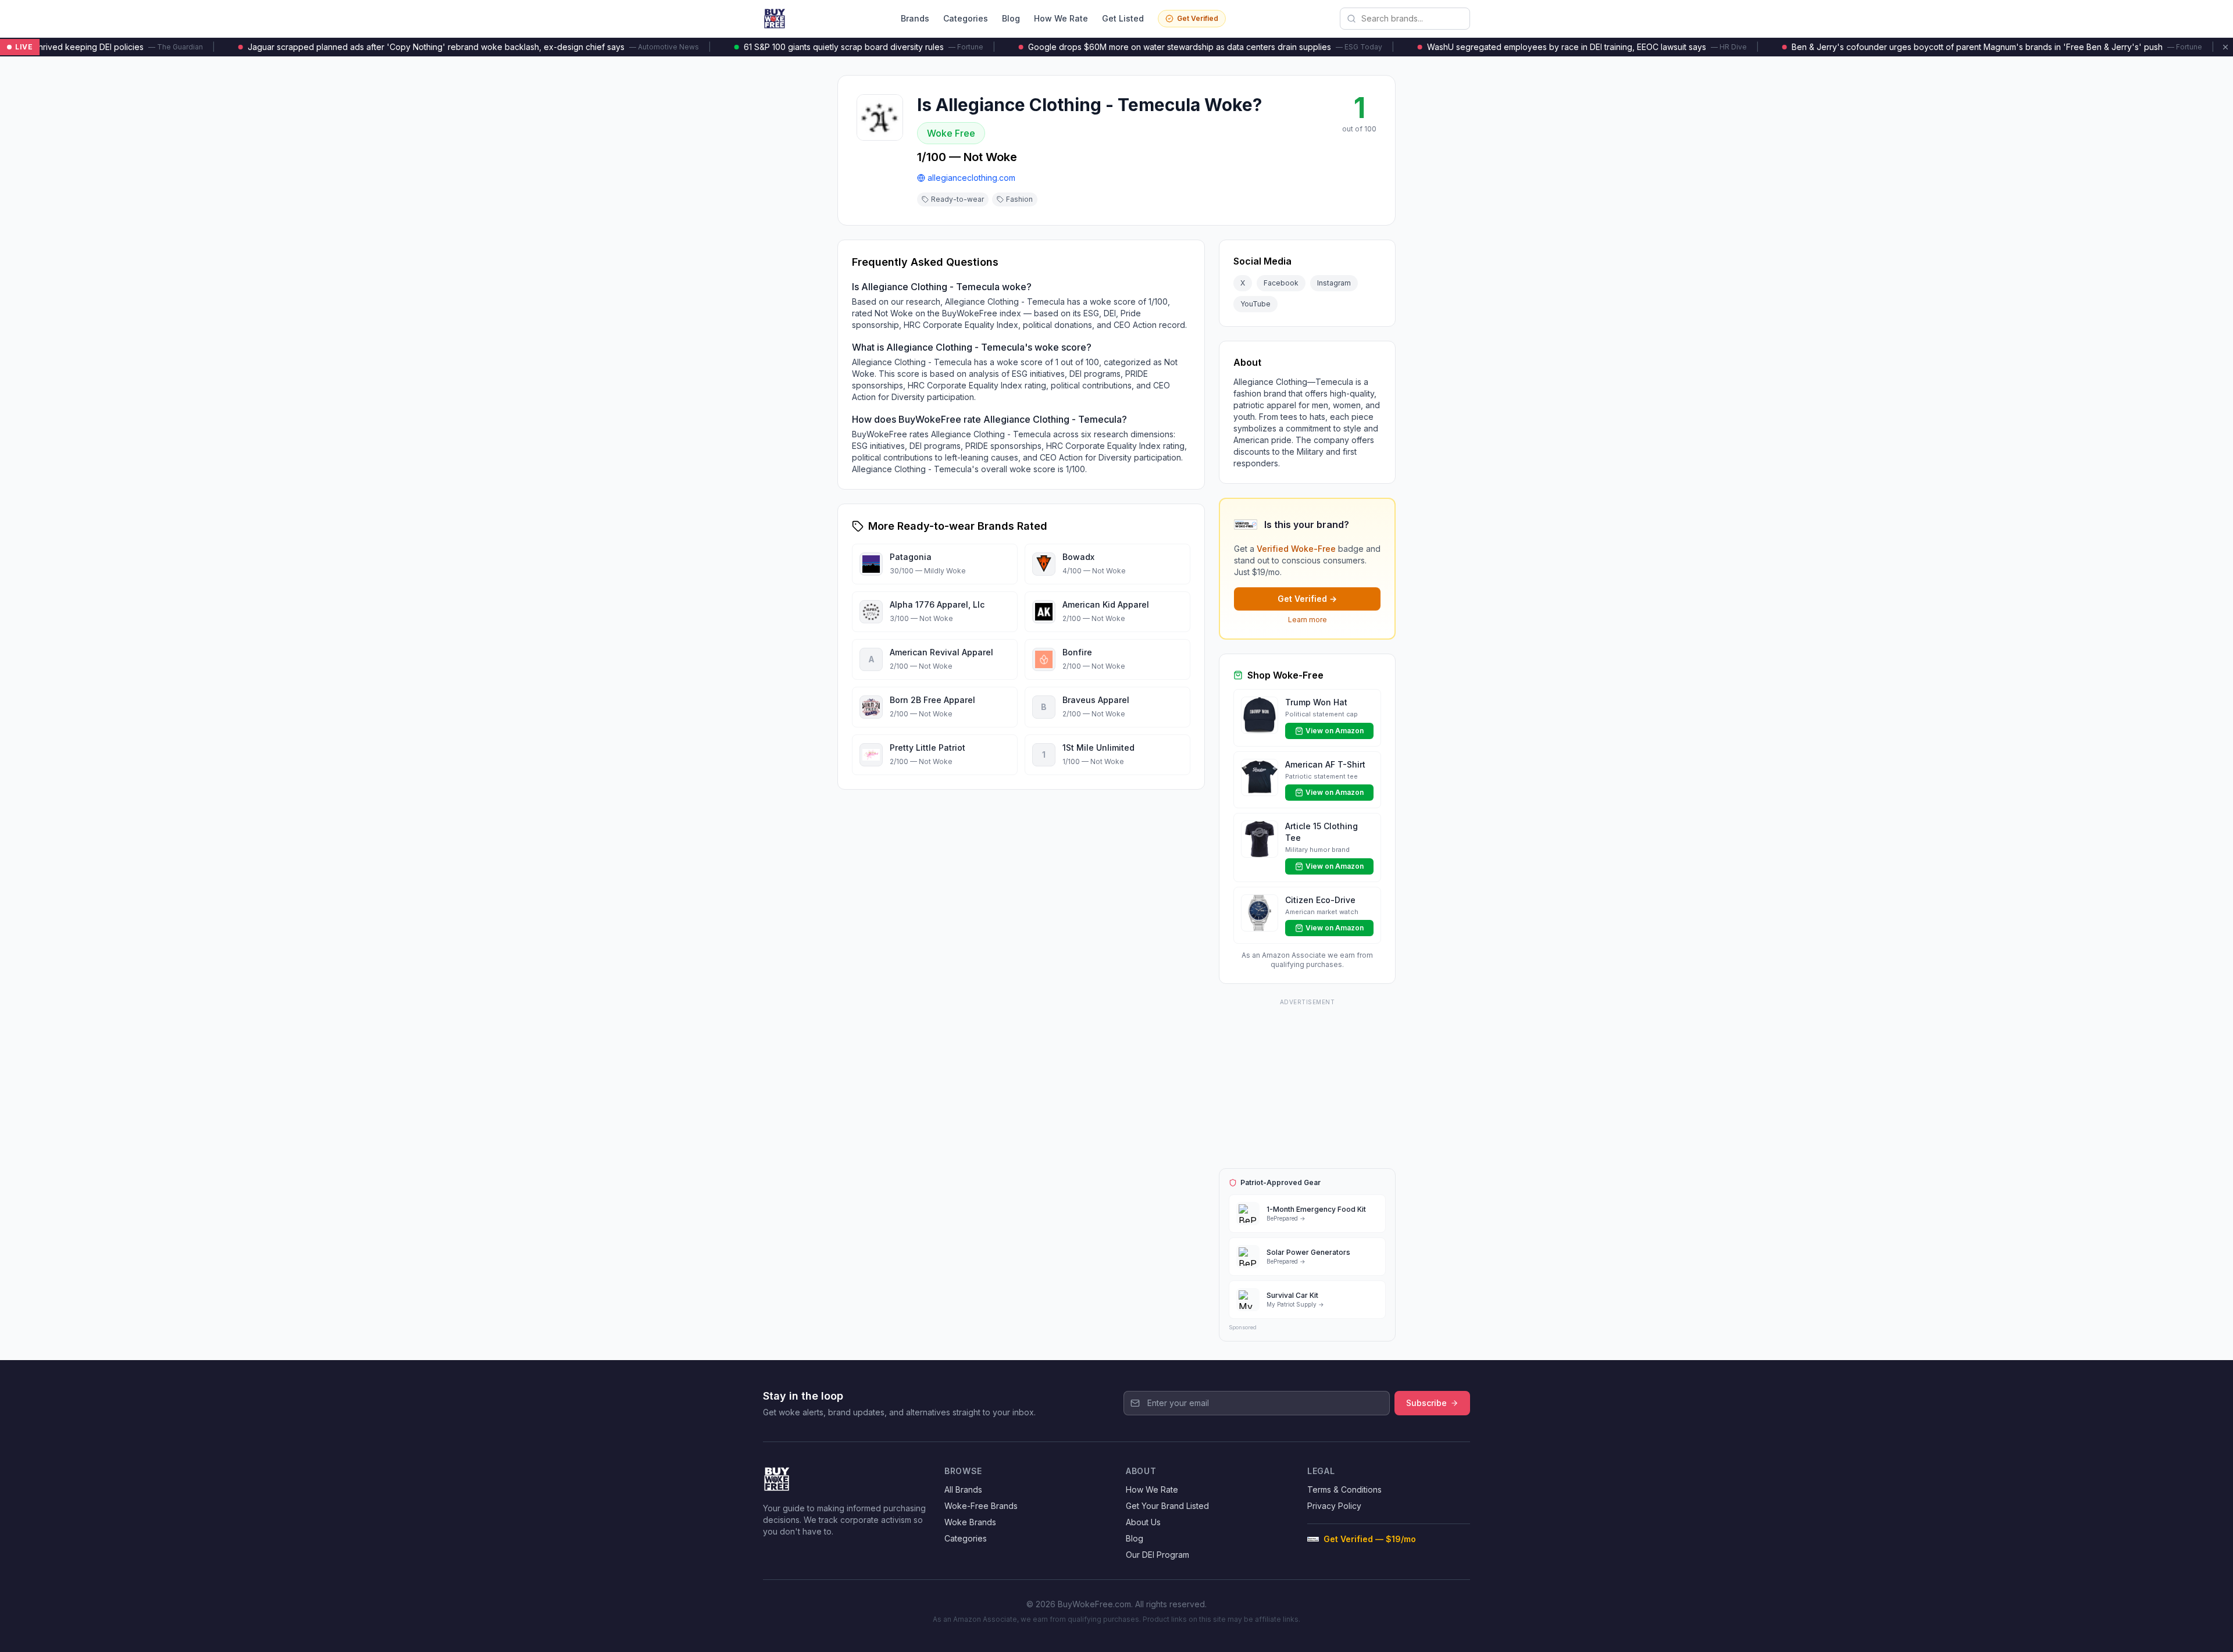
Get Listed (1123, 18)
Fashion (1019, 199)
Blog (1011, 18)
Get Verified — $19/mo (1370, 1539)
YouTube (1255, 304)
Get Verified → (1307, 599)
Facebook (1281, 283)
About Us (1143, 1522)
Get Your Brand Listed (1167, 1506)
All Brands (963, 1489)
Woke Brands (970, 1522)
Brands (915, 18)
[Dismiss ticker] (2225, 47)
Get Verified (1198, 18)
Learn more (1308, 620)
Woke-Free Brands (981, 1506)
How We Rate (1061, 18)
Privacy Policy (1334, 1506)
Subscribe (1426, 1403)
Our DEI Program (1157, 1555)
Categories (966, 18)
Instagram (1334, 283)
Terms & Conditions (1344, 1489)
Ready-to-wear (957, 199)
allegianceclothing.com (971, 178)
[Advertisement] (1307, 1082)
